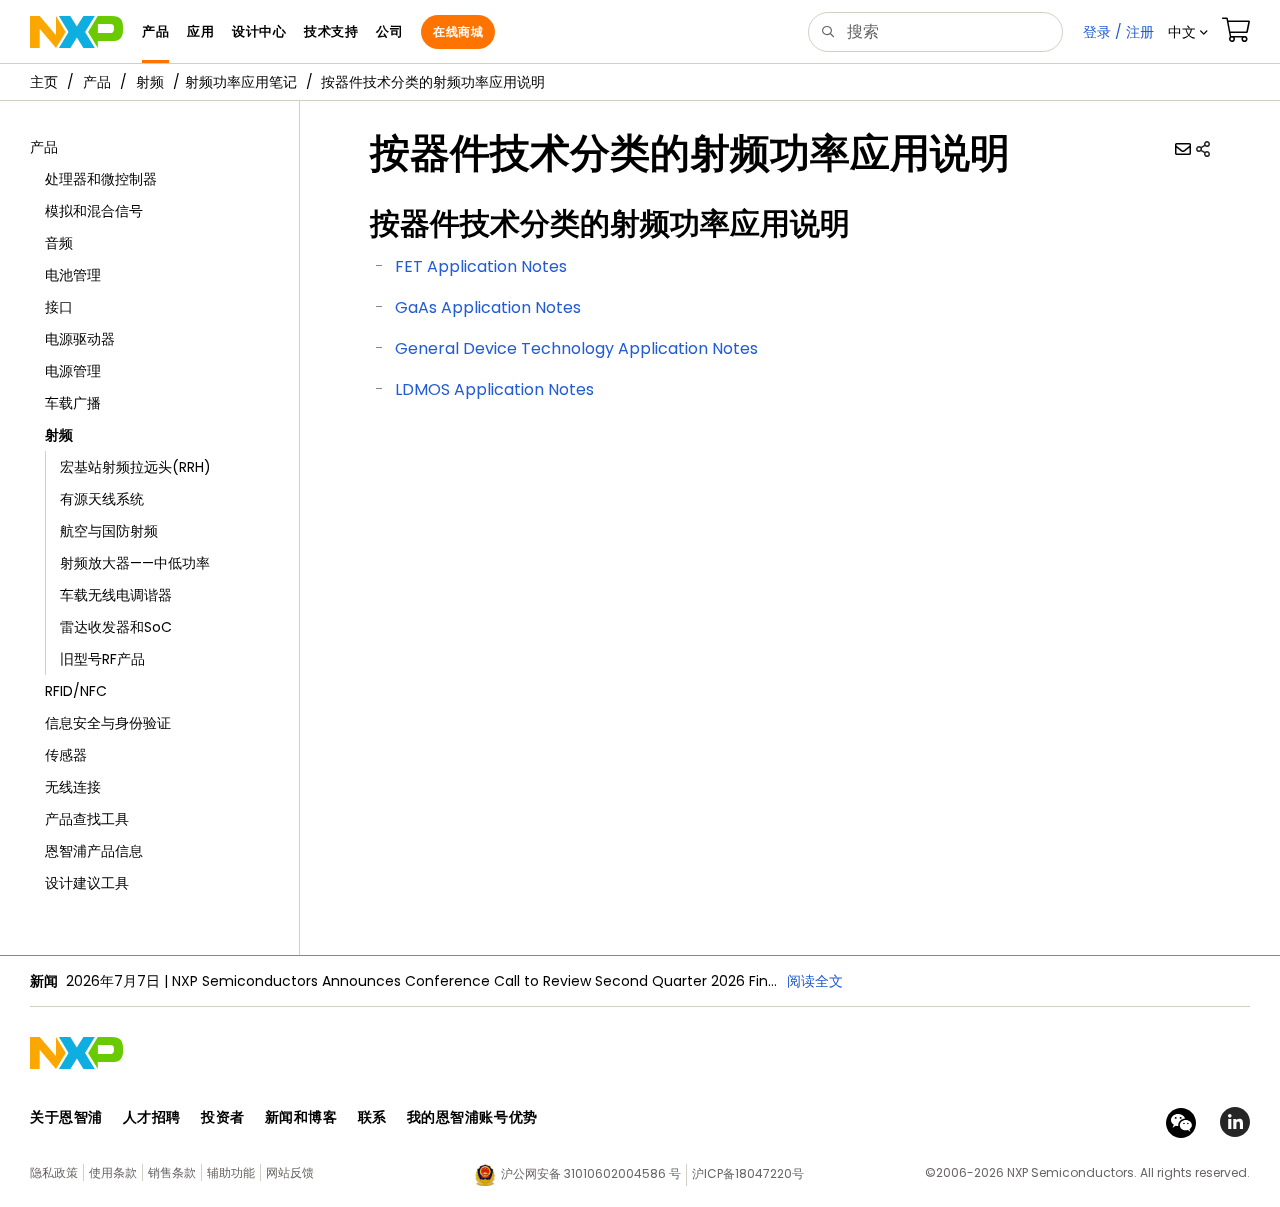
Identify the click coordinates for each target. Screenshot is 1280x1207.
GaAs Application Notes (488, 307)
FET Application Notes (481, 266)
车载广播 (73, 403)
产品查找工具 (87, 819)
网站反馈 (290, 1172)
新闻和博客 (301, 1117)
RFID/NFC (76, 691)
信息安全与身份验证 (108, 723)
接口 (59, 307)
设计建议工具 (87, 883)
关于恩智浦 (66, 1117)
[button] (1188, 32)
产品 (97, 82)
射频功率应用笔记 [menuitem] (241, 82)
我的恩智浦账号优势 (472, 1117)
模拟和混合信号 (94, 211)
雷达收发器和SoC (116, 627)
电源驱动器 (80, 339)
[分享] (1203, 149)
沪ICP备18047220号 (748, 1173)
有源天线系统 (102, 499)
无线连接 (73, 787)
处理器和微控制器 (101, 179)
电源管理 (73, 371)
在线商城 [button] (458, 31)
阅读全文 (815, 981)
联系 (372, 1117)
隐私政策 (54, 1172)
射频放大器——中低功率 (135, 563)
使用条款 (113, 1172)
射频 (150, 82)
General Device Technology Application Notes (576, 348)
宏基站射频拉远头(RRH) (135, 467)
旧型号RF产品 (102, 659)
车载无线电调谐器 (116, 595)
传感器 (66, 755)
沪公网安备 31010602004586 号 (591, 1173)
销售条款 (172, 1172)
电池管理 (73, 275)
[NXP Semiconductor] (76, 32)
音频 (59, 243)
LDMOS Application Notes (494, 389)
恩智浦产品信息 (94, 851)
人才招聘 (152, 1117)
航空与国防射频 (109, 531)
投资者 (223, 1117)
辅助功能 (231, 1172)
